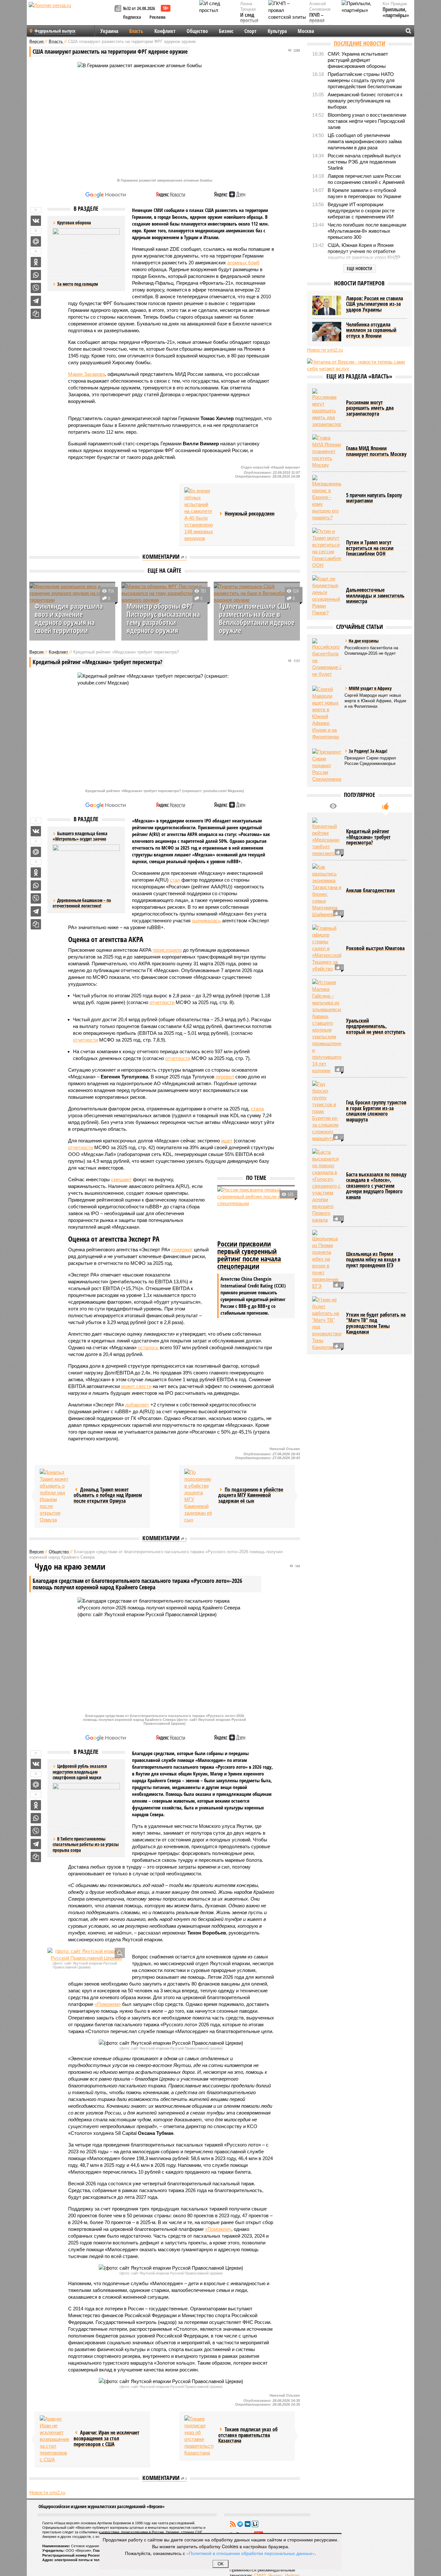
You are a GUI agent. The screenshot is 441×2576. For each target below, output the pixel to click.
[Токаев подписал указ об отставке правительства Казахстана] (199, 2436)
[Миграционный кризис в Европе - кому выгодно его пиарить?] (327, 498)
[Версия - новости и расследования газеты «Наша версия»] (71, 16)
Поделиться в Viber (36, 288)
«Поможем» (108, 2004)
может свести (136, 1386)
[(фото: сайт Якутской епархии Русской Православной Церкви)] (86, 1955)
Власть (136, 31)
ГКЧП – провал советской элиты (320, 24)
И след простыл (249, 18)
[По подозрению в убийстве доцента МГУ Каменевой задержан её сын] (199, 1496)
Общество (197, 31)
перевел (225, 1077)
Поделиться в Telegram (36, 301)
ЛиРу (255, 2524)
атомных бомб (243, 263)
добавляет (137, 1405)
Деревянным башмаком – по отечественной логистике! (82, 903)
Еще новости (359, 268)
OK (221, 2564)
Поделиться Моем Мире (36, 241)
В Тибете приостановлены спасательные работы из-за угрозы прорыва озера (86, 1844)
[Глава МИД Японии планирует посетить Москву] (327, 451)
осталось (148, 1347)
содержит (182, 1250)
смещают (121, 1179)
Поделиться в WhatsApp (36, 275)
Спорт (251, 31)
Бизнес (226, 31)
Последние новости (359, 43)
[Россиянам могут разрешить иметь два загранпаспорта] (327, 408)
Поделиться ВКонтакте (36, 221)
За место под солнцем (77, 284)
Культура (277, 31)
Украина (109, 31)
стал (175, 880)
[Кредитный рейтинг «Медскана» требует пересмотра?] (327, 837)
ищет (227, 1141)
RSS (233, 2524)
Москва (306, 31)
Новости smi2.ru (47, 2492)
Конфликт (165, 31)
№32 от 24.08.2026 (139, 8)
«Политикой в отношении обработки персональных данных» (251, 2553)
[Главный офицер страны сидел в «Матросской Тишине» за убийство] (327, 948)
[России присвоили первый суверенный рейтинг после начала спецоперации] (256, 1212)
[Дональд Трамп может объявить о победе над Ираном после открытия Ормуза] (54, 1496)
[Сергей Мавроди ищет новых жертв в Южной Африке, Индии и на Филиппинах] (327, 713)
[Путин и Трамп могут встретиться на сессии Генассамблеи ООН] (327, 548)
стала (257, 1109)
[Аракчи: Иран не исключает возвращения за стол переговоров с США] (54, 2439)
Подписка (132, 17)
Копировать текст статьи (36, 314)
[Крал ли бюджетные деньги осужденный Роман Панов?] (327, 596)
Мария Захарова (87, 374)
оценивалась (206, 921)
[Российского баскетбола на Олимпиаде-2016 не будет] (327, 658)
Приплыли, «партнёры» (396, 12)
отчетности (162, 1002)
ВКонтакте (248, 2524)
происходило (167, 950)
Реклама (158, 17)
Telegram (240, 2524)
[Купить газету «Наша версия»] (119, 9)
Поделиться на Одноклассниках (36, 262)
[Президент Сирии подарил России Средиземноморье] (327, 765)
